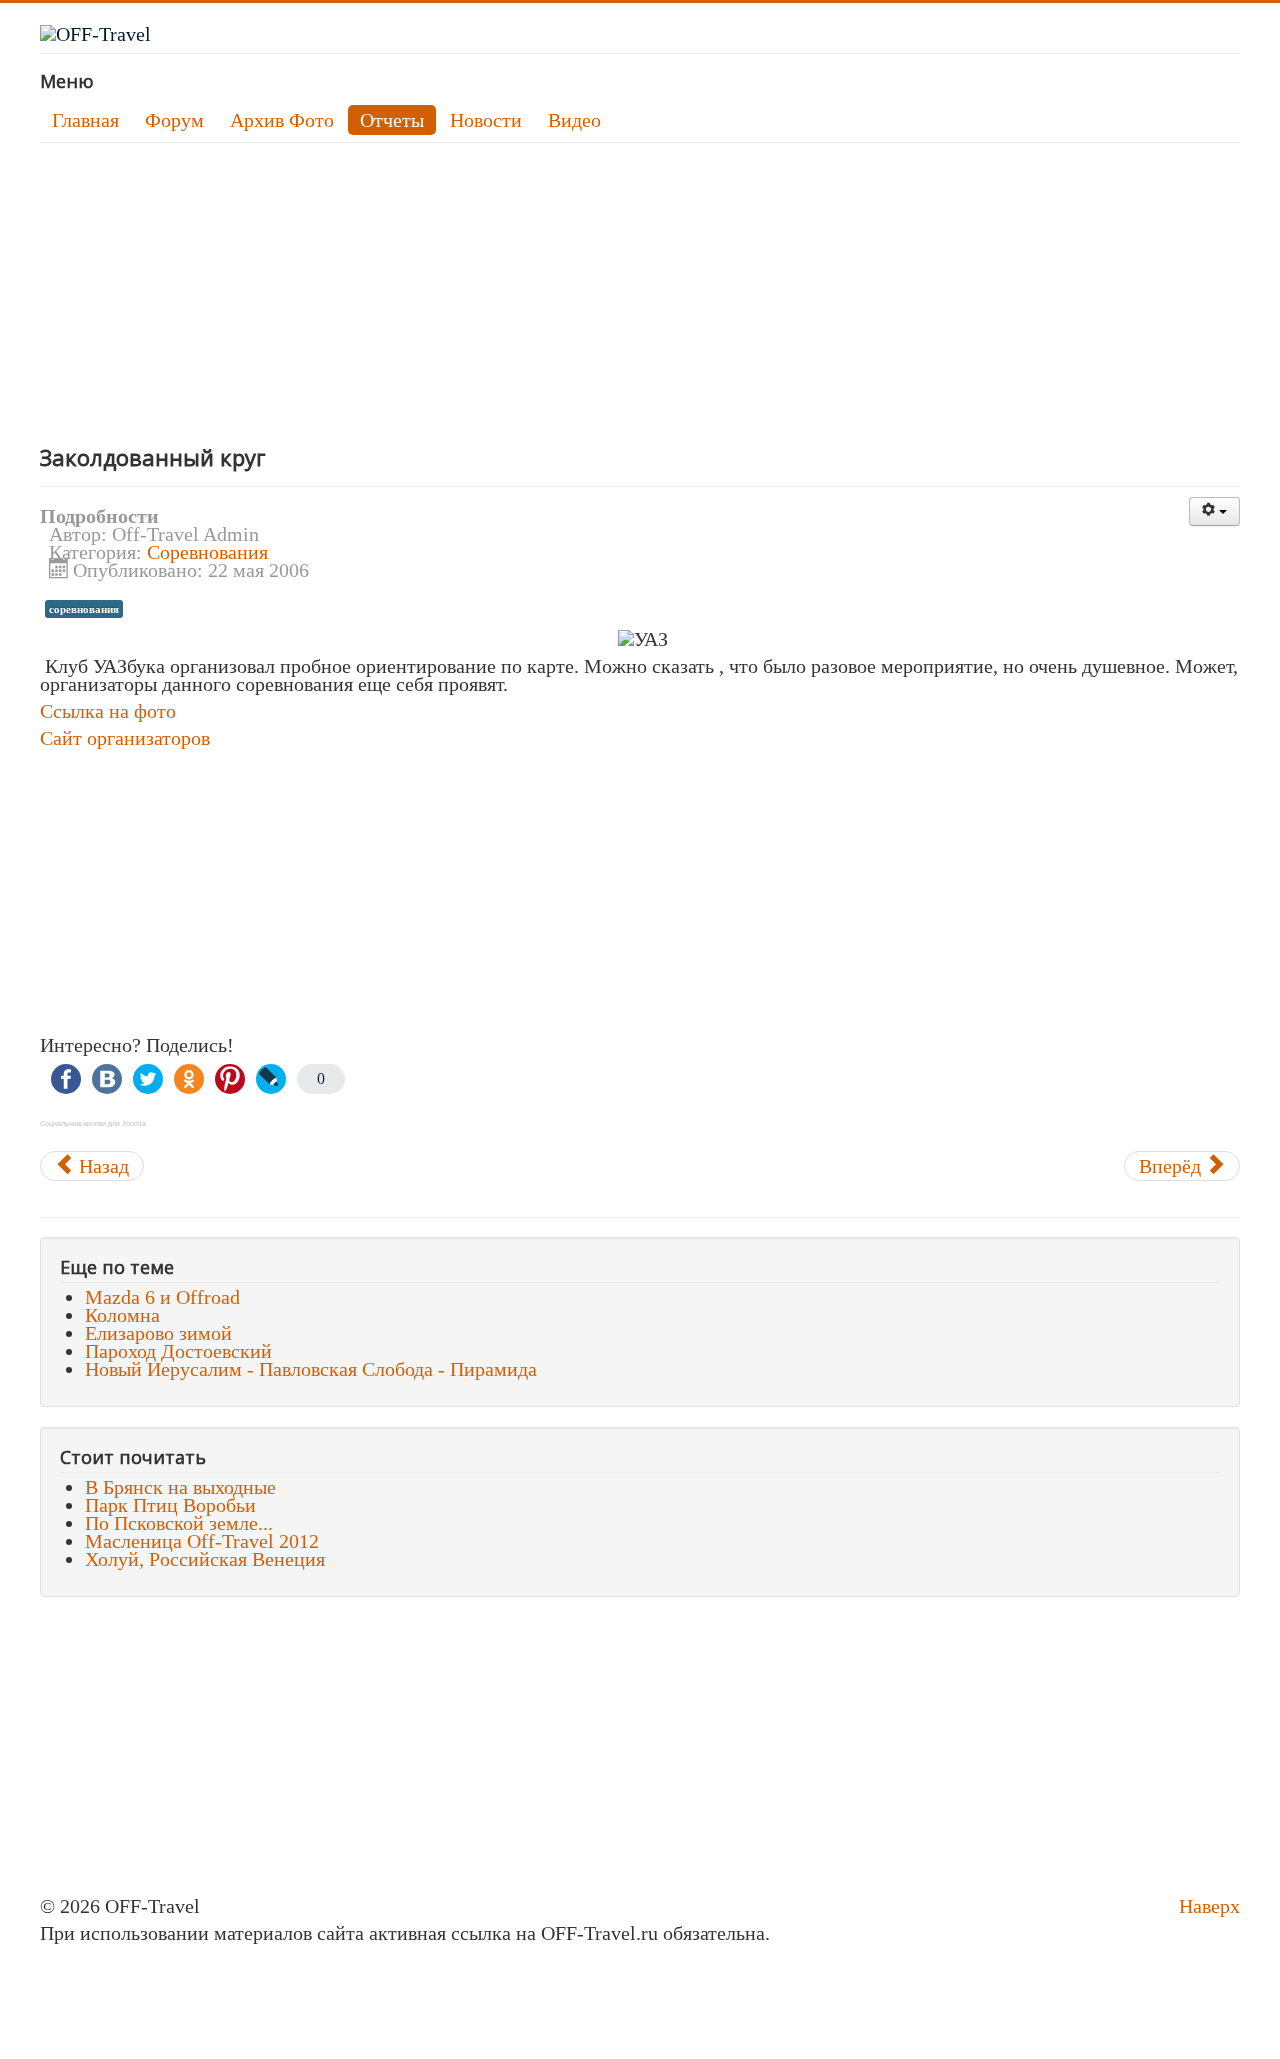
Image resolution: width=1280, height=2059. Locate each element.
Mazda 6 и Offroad (162, 1297)
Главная (85, 120)
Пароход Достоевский (178, 1351)
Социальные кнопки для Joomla (93, 1123)
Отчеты (392, 120)
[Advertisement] (640, 293)
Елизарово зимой (158, 1333)
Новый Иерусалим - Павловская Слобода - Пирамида (311, 1369)
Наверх (1209, 1906)
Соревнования (207, 552)
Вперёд (1172, 1166)
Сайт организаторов (125, 738)
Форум (174, 120)
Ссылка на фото (108, 711)
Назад (101, 1166)
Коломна (122, 1315)
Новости (486, 120)
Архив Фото (282, 120)
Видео (574, 120)
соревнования (84, 609)
